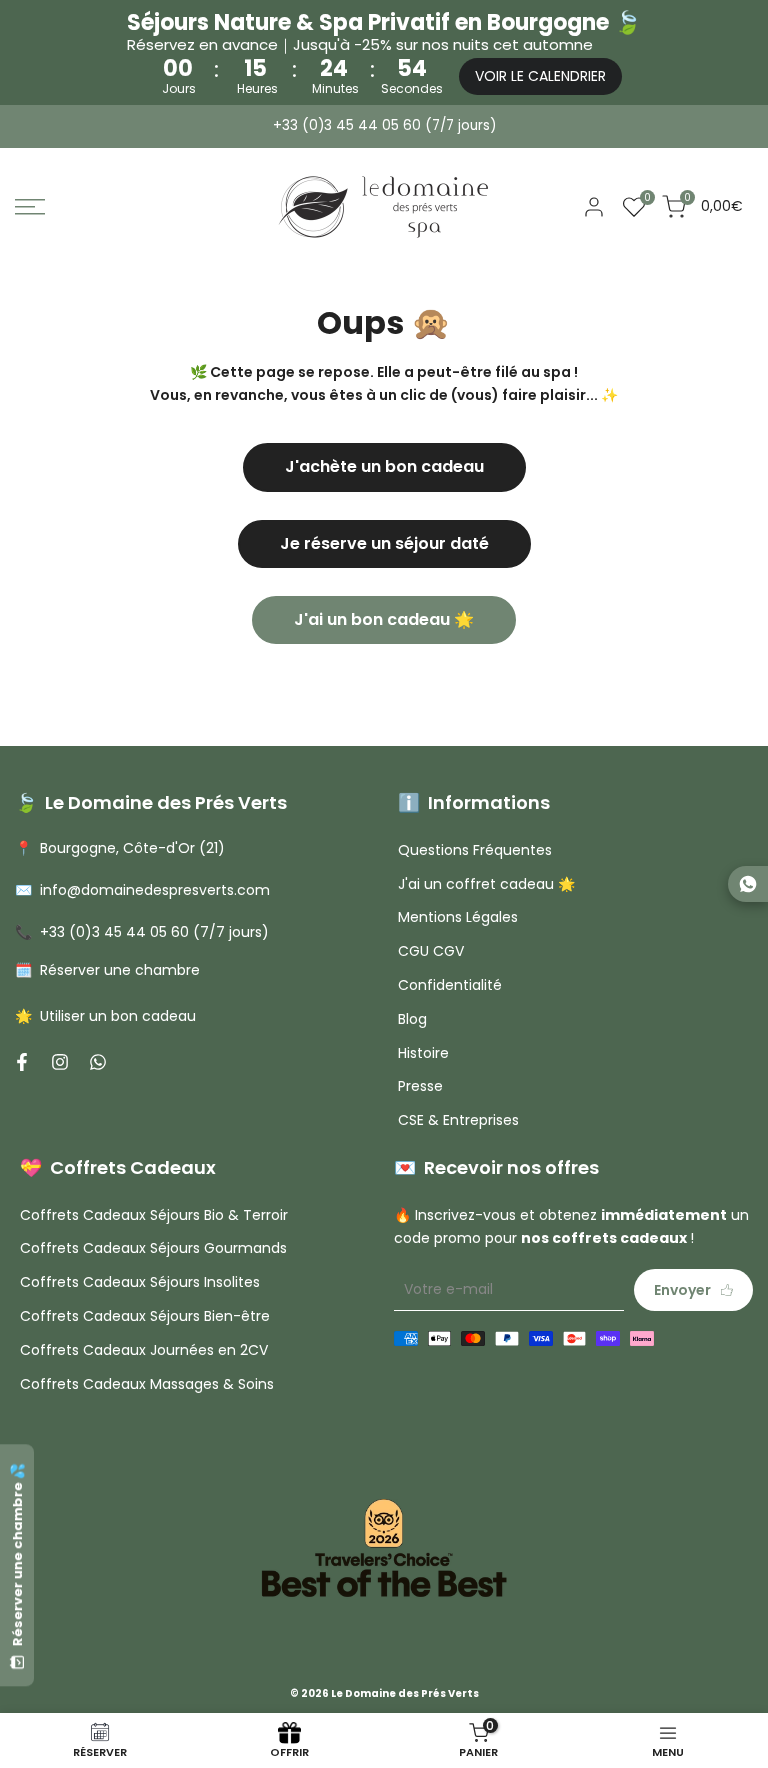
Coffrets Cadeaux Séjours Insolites (140, 1282)
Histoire (423, 1053)
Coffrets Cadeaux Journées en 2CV (144, 1350)
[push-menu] (30, 207)
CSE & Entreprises (458, 1120)
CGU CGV (431, 951)
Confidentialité (450, 985)
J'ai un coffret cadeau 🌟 (486, 884)
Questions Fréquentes (475, 850)
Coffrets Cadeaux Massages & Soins (147, 1384)
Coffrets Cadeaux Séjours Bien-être (145, 1316)
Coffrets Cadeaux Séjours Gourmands (153, 1248)
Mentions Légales (458, 917)
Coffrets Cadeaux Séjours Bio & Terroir (154, 1215)
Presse (420, 1086)
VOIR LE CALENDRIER (540, 76)
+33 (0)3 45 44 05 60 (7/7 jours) (384, 125)
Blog (412, 1019)
